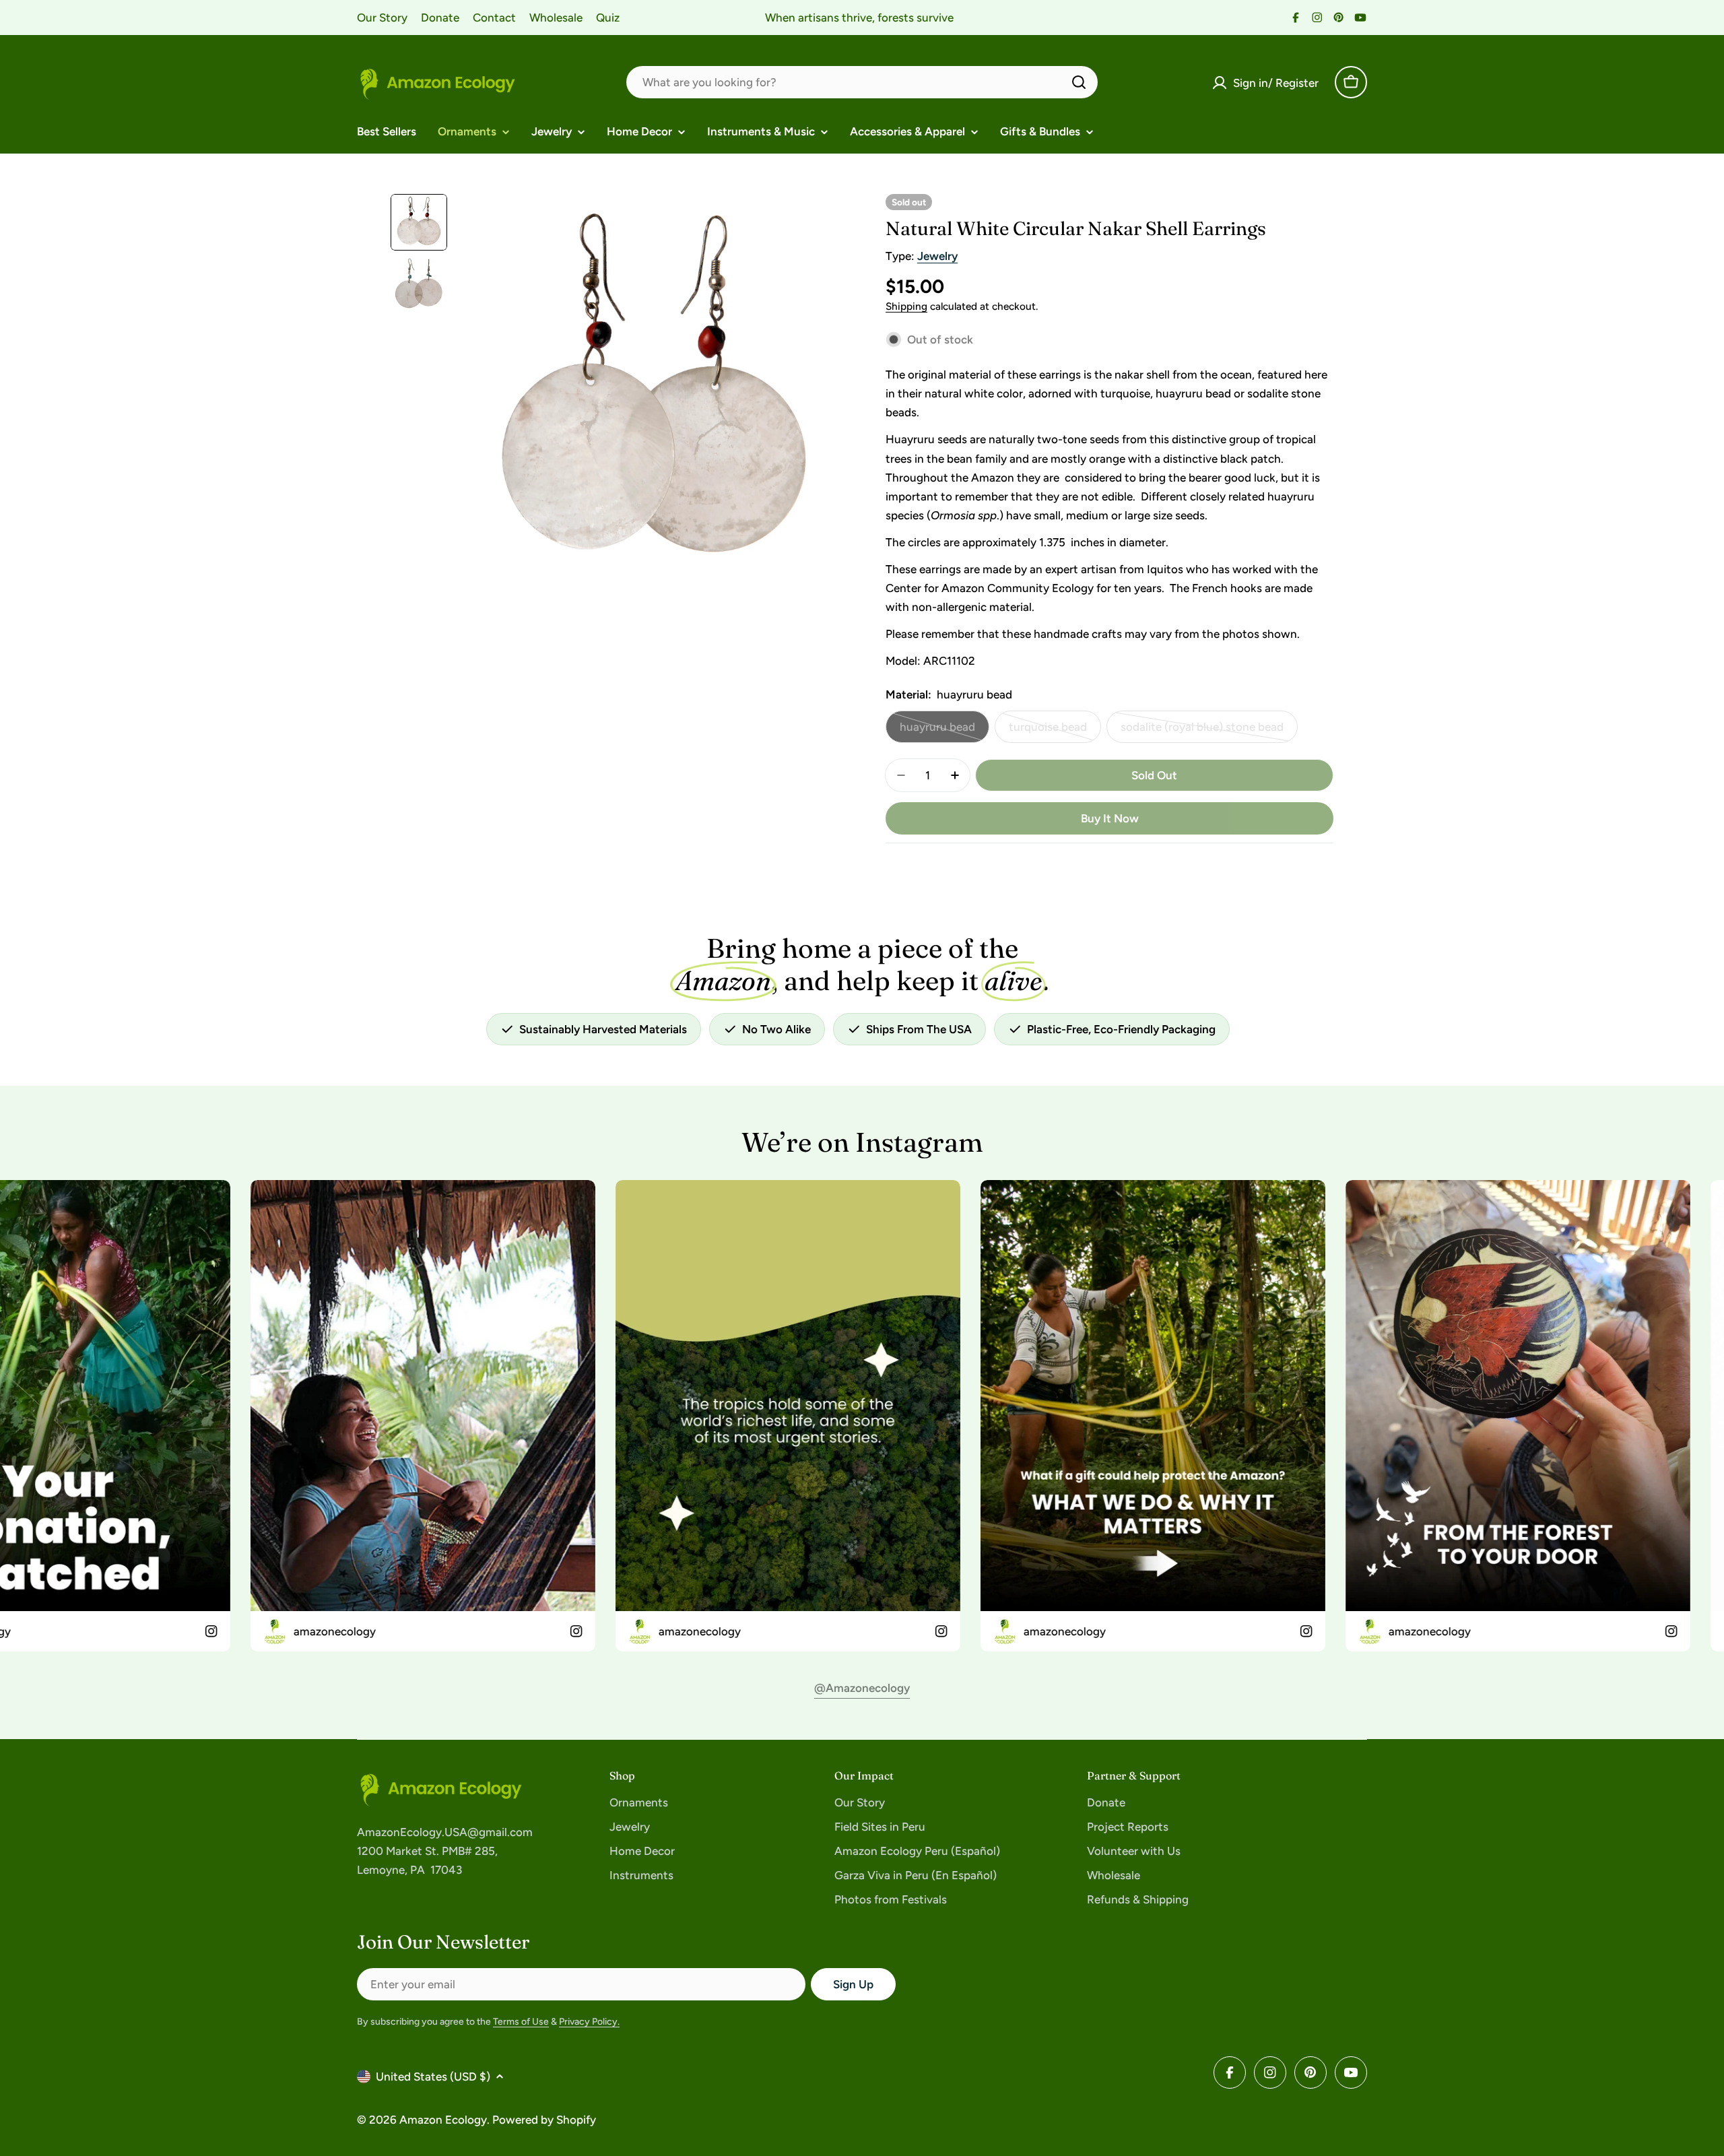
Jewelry (937, 256)
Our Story (382, 18)
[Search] (1079, 82)
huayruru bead (944, 731)
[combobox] (862, 82)
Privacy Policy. (589, 2022)
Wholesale (556, 18)
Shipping (906, 306)
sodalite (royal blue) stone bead (1202, 731)
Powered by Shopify (544, 2120)
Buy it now (1110, 818)
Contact (494, 18)
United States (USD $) (433, 2077)
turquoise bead (1055, 731)
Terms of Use (521, 2022)
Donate (440, 18)
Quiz (608, 18)
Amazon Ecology (443, 2120)
